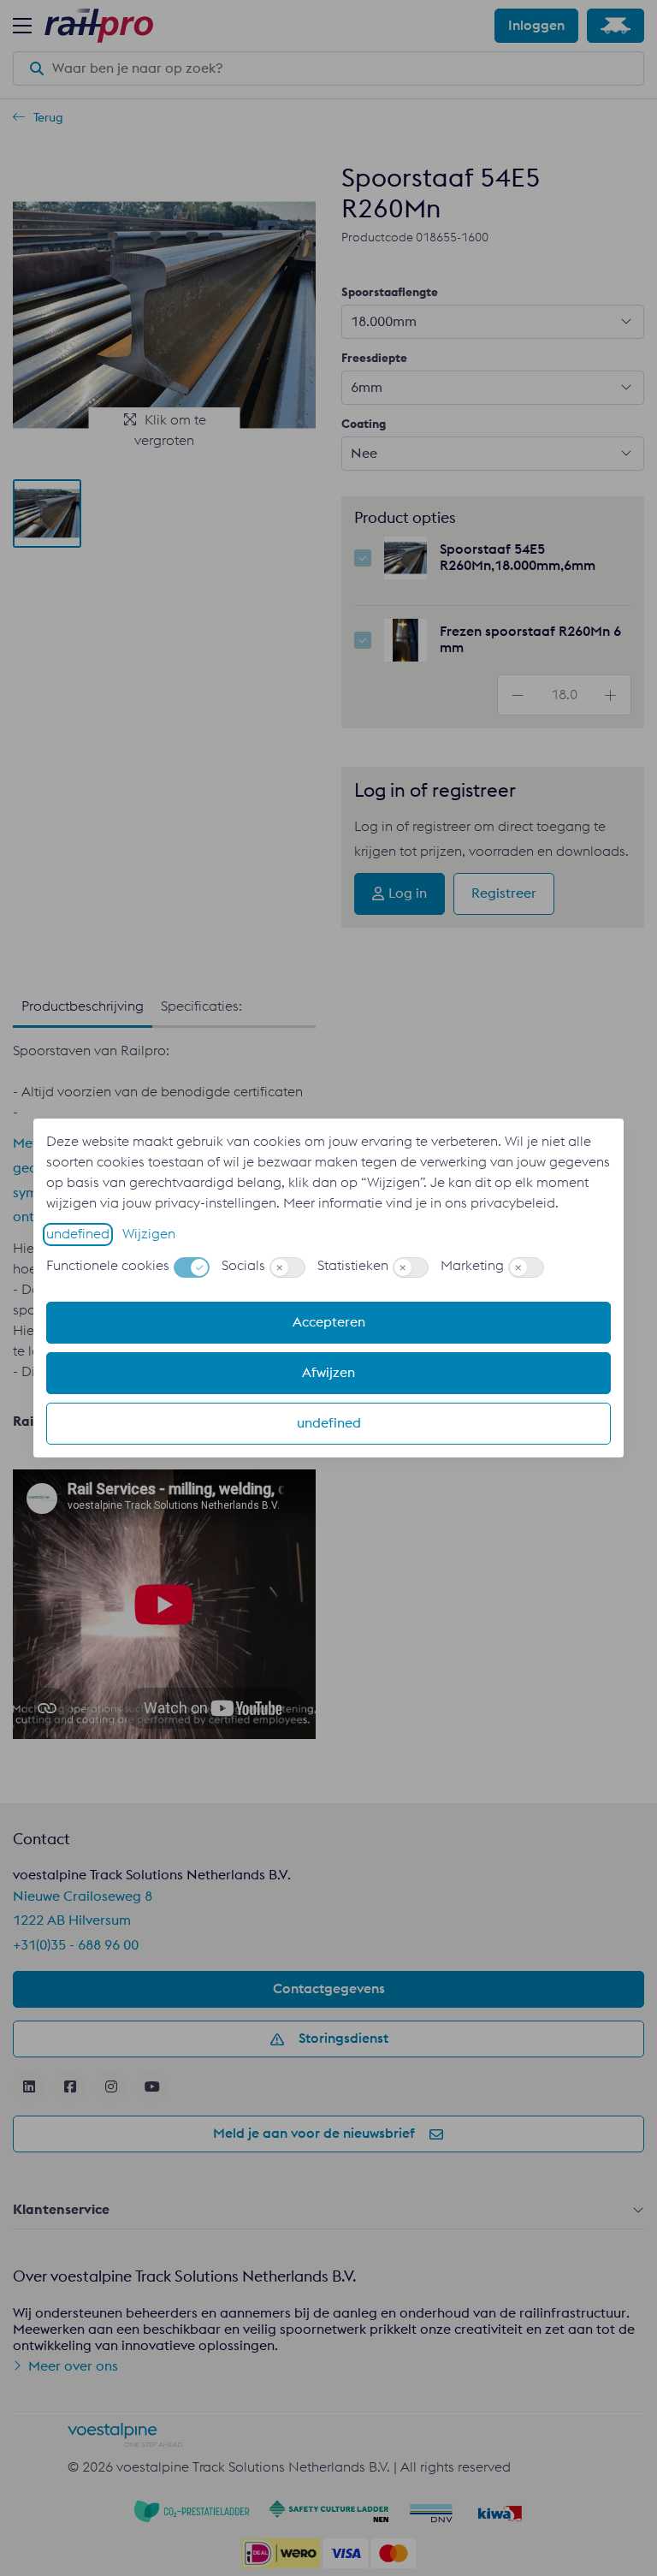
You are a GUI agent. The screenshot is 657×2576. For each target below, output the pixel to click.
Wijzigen (149, 1234)
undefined (78, 1234)
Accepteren (329, 1322)
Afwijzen (328, 1373)
